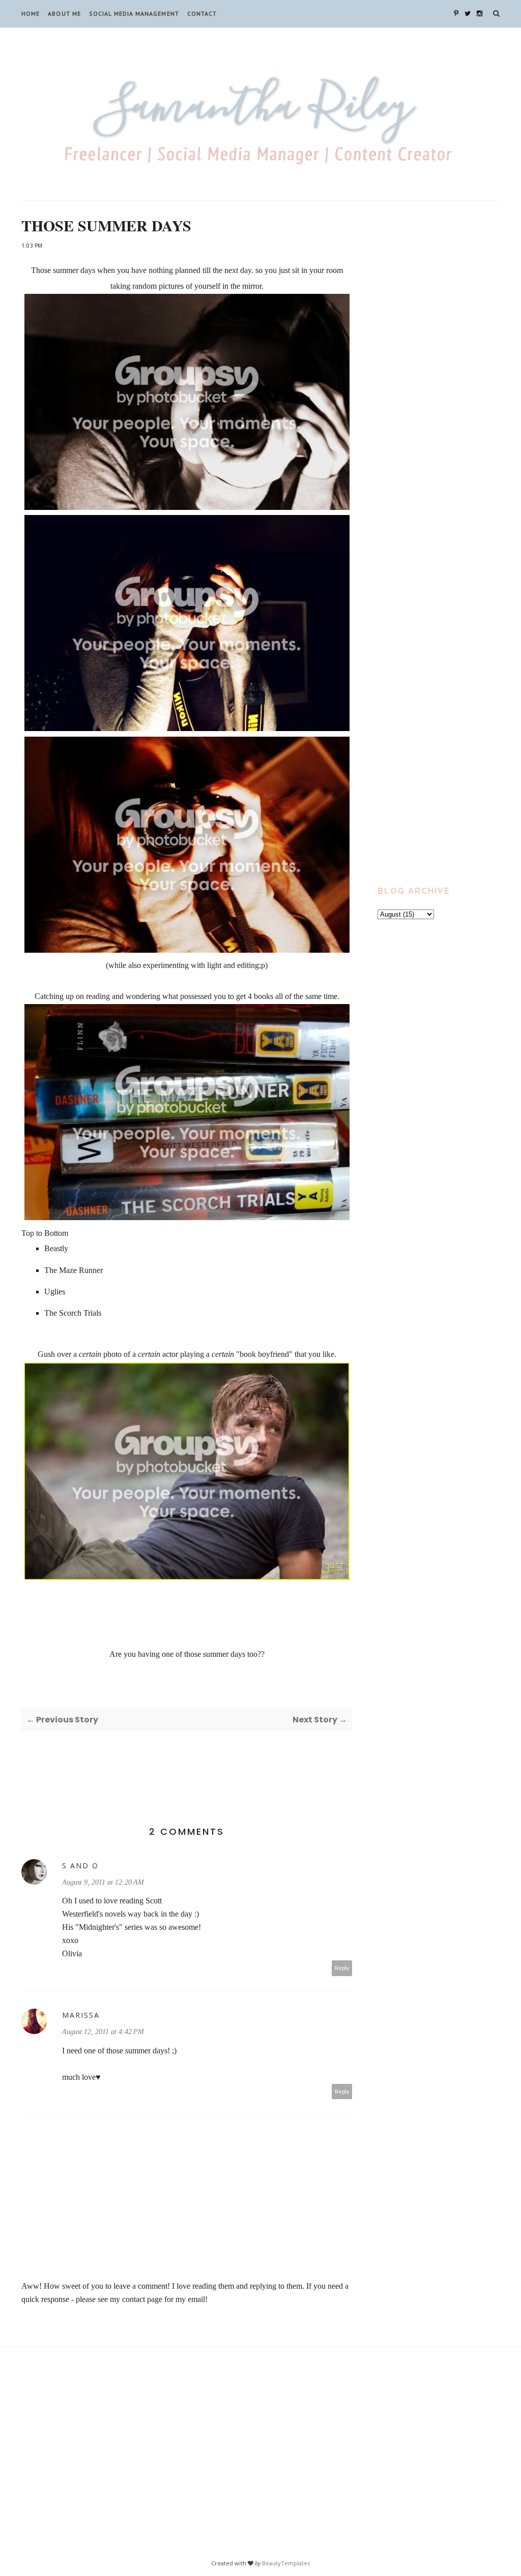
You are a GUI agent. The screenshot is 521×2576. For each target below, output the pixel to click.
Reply (342, 1968)
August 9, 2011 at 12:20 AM (103, 1882)
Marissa (81, 2015)
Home (31, 13)
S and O (80, 1866)
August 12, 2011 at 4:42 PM (103, 2032)
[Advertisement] (439, 383)
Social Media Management (134, 13)
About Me (64, 13)
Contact (202, 13)
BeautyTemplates (286, 2563)
